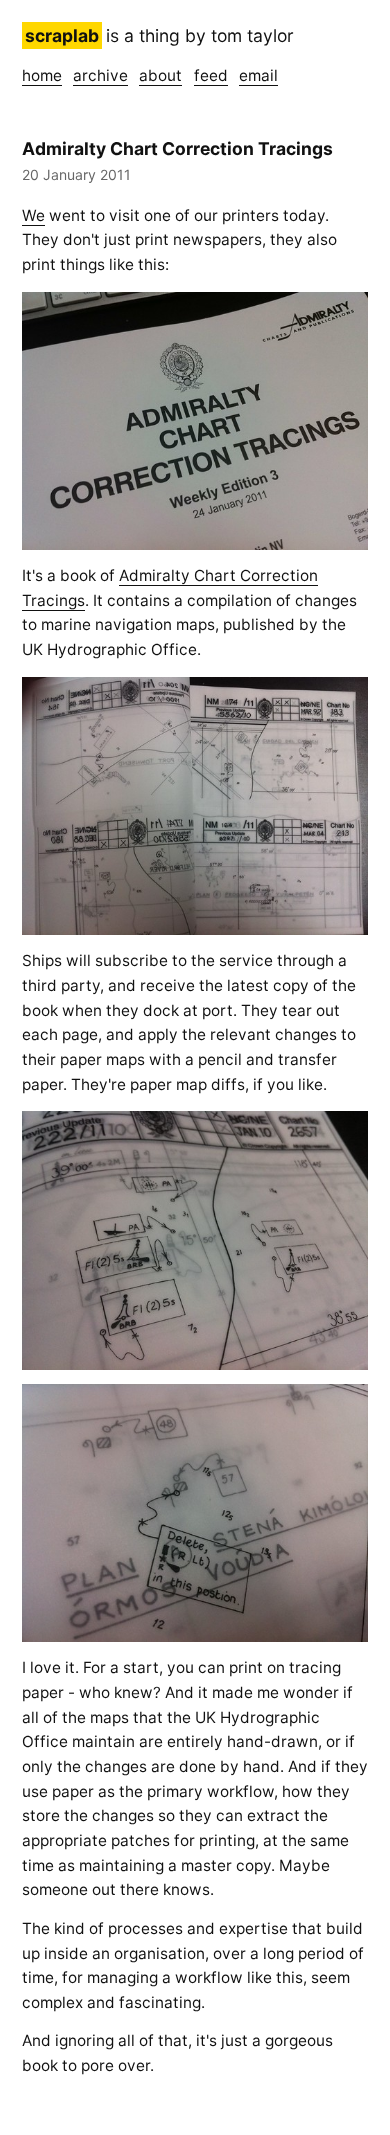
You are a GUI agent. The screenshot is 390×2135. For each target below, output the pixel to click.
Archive (100, 75)
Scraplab (62, 35)
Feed (211, 75)
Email (258, 75)
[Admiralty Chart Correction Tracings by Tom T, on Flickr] (195, 421)
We (33, 215)
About (160, 75)
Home (42, 75)
